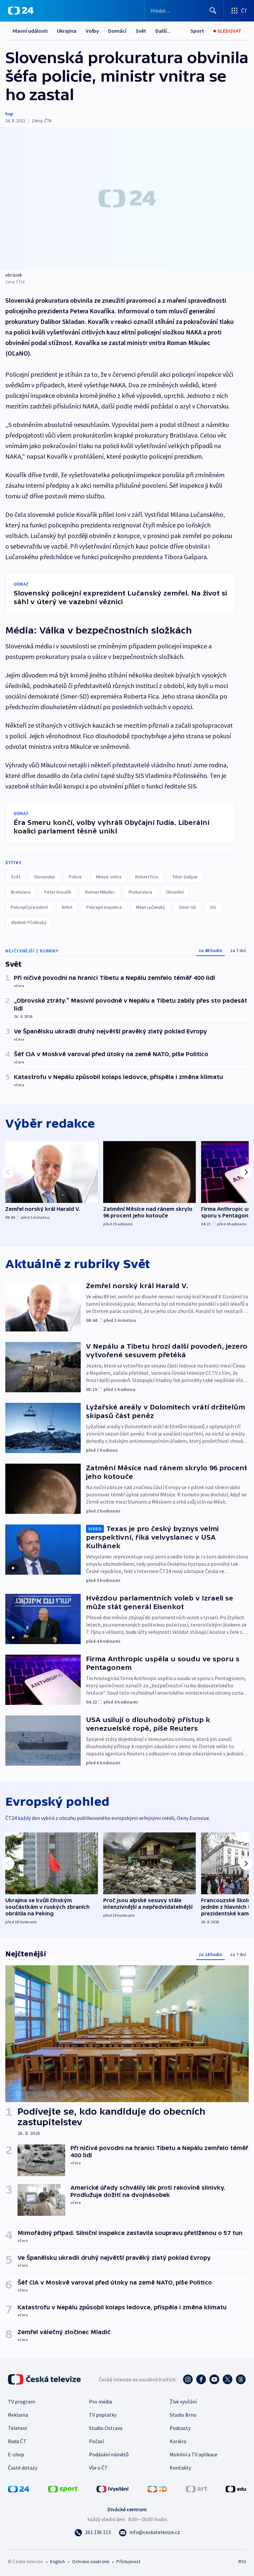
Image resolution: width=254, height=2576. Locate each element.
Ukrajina (67, 31)
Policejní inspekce (104, 907)
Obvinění (175, 892)
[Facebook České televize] (201, 2379)
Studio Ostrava (106, 2428)
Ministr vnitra (109, 877)
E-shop (16, 2454)
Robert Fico (147, 877)
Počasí (96, 2441)
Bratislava (21, 892)
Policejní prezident (29, 907)
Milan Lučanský (150, 907)
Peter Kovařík (58, 892)
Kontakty (180, 2468)
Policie (75, 877)
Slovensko (44, 877)
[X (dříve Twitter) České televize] (228, 2379)
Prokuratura (140, 892)
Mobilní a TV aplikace (193, 2454)
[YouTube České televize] (214, 2379)
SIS (213, 907)
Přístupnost (128, 2561)
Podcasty (180, 2428)
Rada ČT (17, 2441)
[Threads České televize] (241, 2379)
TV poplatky (103, 2415)
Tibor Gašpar (185, 877)
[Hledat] (213, 11)
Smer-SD (188, 907)
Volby (92, 31)
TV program (21, 2402)
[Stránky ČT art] (196, 2488)
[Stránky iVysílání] (113, 2488)
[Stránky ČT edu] (236, 2488)
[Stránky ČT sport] (63, 2488)
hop (9, 114)
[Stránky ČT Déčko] (157, 2488)
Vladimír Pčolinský (29, 922)
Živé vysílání (183, 2402)
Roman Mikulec (100, 892)
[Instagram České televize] (188, 2379)
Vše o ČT (98, 2468)
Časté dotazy (23, 2468)
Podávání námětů (109, 2454)
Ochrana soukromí (91, 2561)
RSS (242, 2561)
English (57, 2561)
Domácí (117, 31)
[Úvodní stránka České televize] (45, 2379)
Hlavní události (30, 31)
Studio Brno (183, 2415)
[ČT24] (21, 11)
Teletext (18, 2428)
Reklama (18, 2415)
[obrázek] (127, 198)
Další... (163, 31)
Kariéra (178, 2441)
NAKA (67, 907)
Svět (141, 31)
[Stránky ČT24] (19, 2488)
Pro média (101, 2402)
